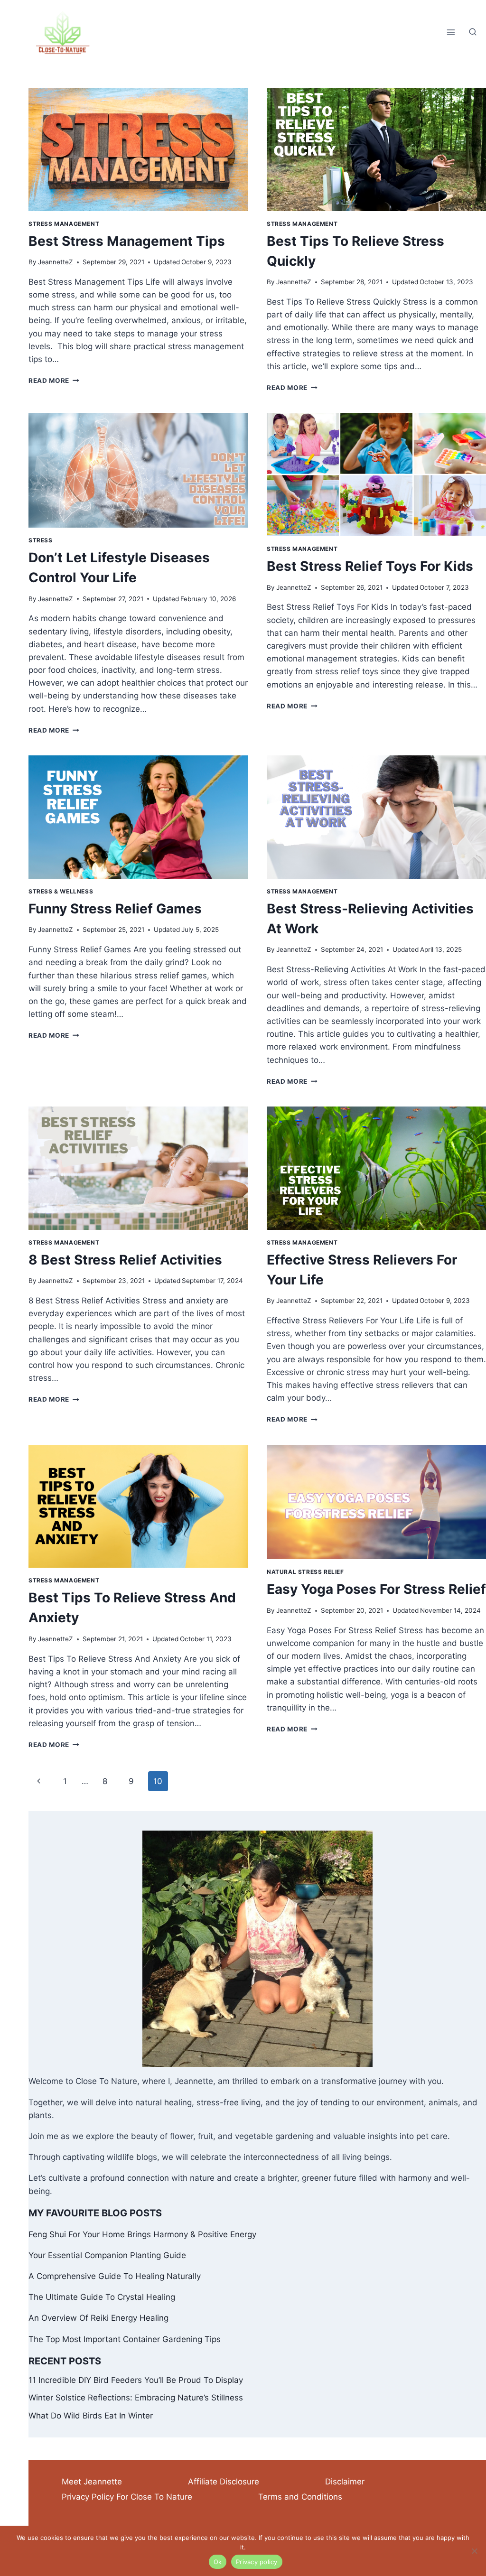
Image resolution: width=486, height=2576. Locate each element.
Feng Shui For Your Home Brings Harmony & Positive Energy (142, 2234)
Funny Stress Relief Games (115, 909)
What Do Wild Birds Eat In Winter (91, 2416)
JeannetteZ (56, 262)
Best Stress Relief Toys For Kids (370, 566)
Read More (54, 381)
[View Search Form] (473, 32)
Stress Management (64, 224)
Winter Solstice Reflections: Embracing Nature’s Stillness (136, 2398)
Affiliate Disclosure (224, 2482)
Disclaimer (345, 2482)
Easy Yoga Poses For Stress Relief (376, 1589)
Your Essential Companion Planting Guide (107, 2255)
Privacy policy (257, 2562)
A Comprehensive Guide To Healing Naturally (115, 2276)
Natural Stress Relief (305, 1572)
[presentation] (138, 149)
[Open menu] (451, 33)
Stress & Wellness (61, 891)
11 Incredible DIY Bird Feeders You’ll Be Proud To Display (136, 2380)
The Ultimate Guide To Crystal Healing (102, 2297)
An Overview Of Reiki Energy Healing (98, 2318)
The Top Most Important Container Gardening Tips (125, 2339)
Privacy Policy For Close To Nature (127, 2497)
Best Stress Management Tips (127, 241)
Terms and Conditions (300, 2497)
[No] (474, 2551)
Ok (218, 2562)
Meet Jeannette (92, 2482)
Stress (41, 540)
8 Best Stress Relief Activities (125, 1260)
